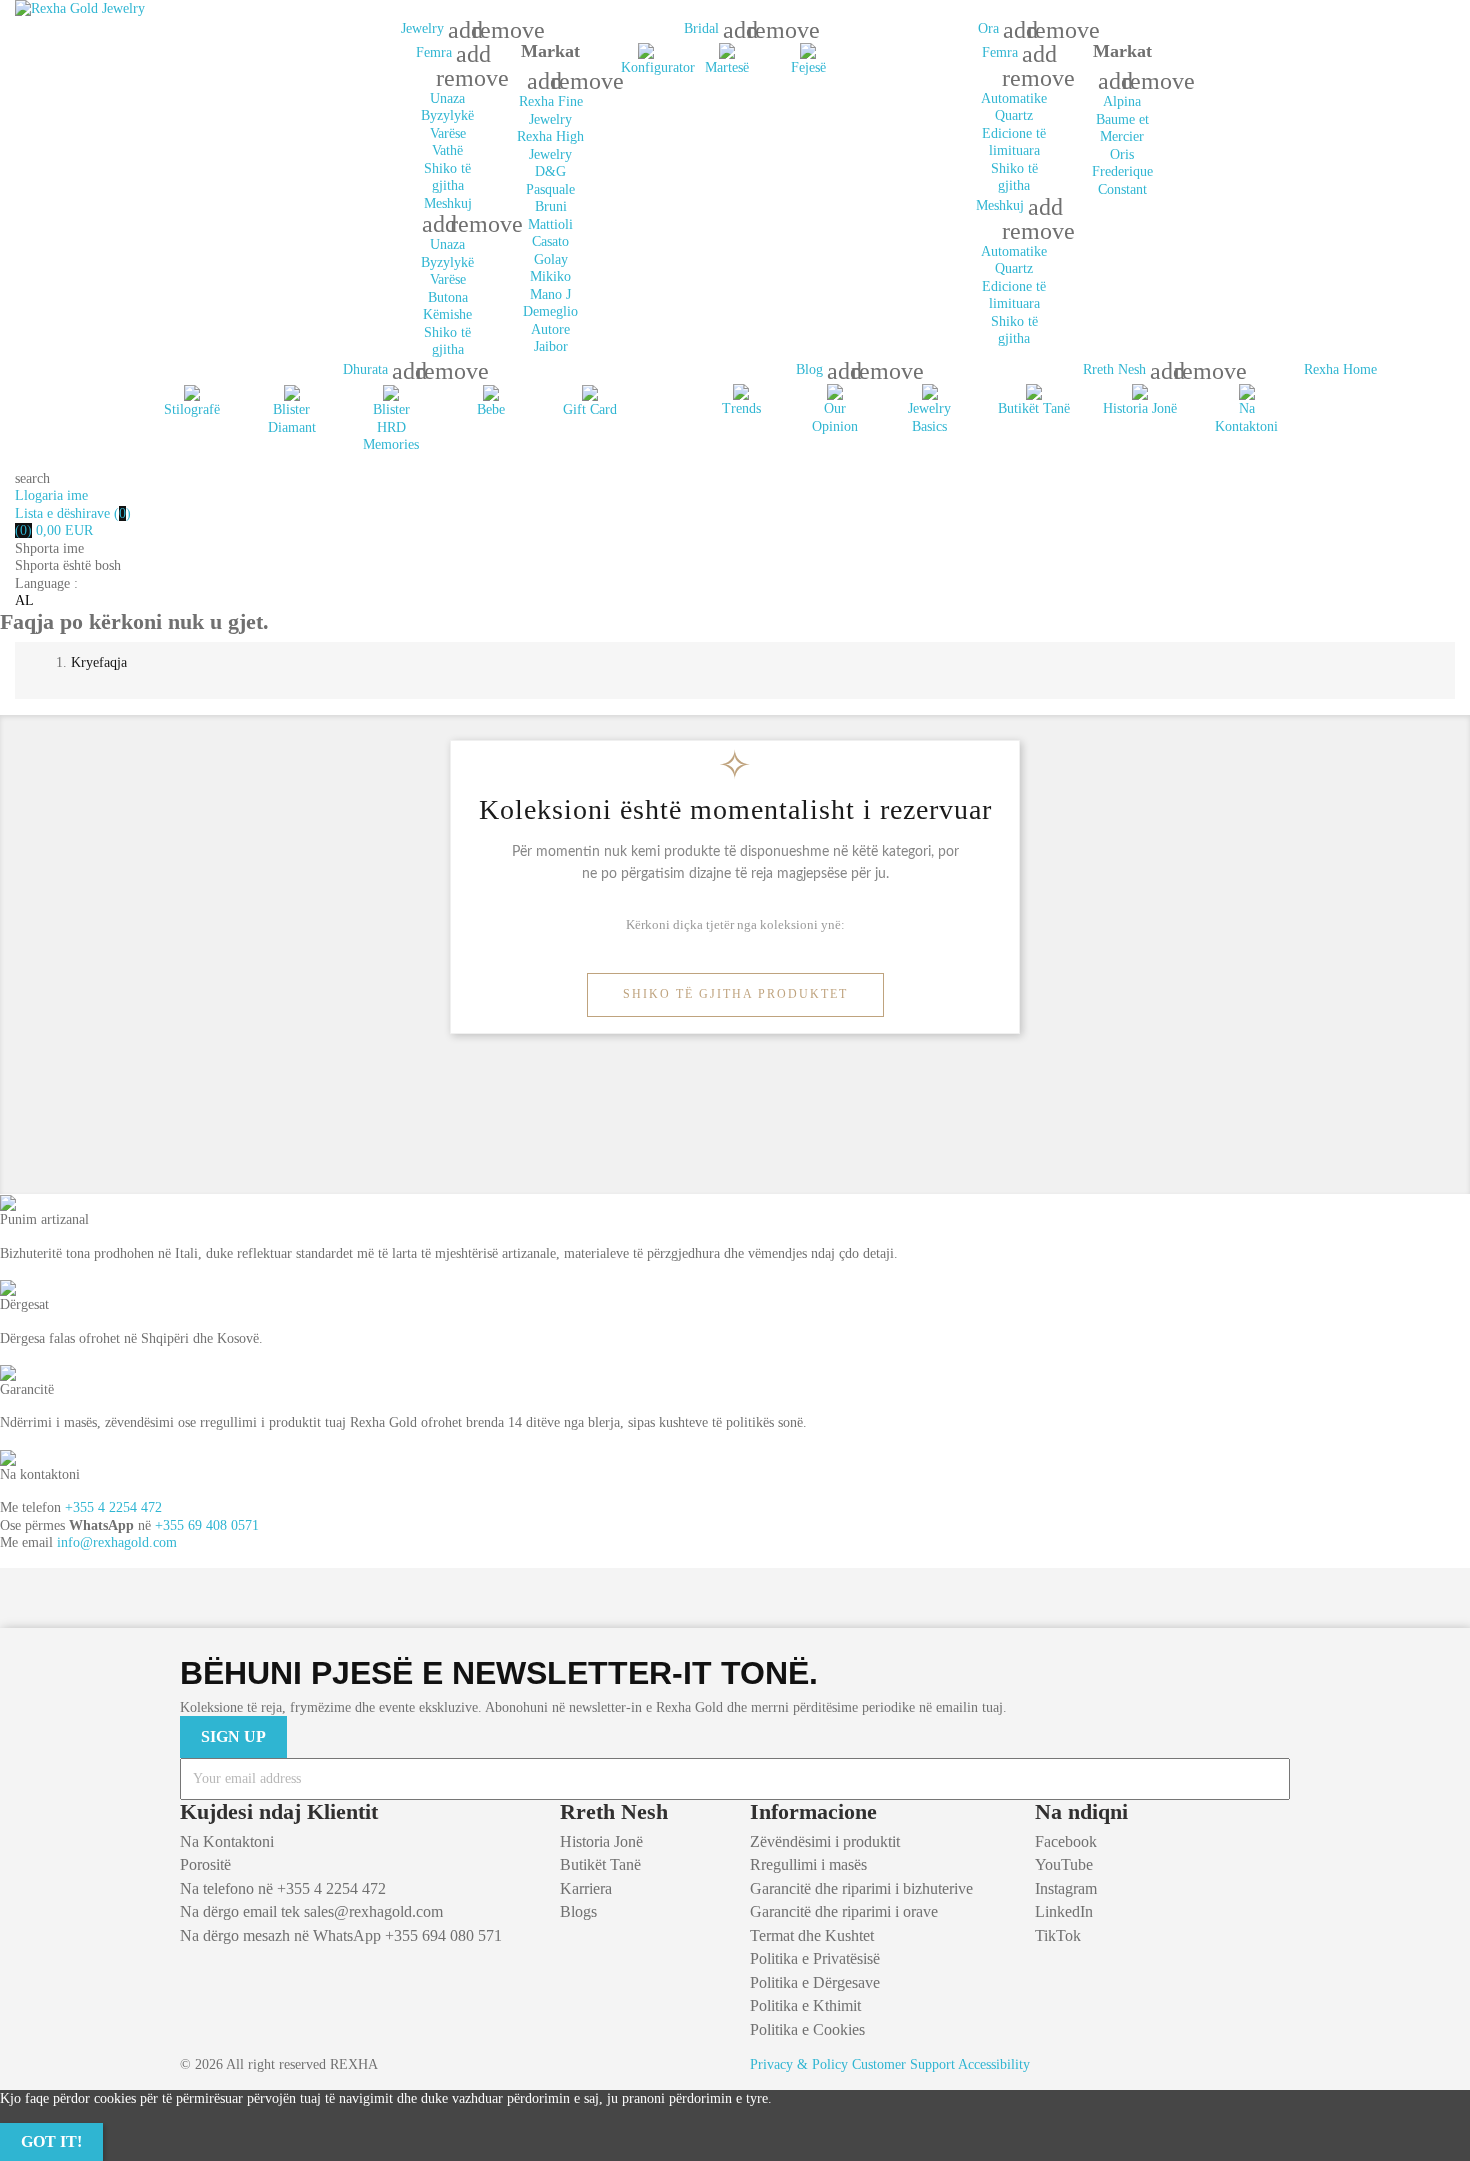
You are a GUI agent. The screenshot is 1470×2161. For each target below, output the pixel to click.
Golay (551, 259)
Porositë (205, 1864)
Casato (550, 241)
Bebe (491, 409)
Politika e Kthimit (805, 2005)
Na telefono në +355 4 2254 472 (283, 1888)
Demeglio (550, 311)
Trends (741, 408)
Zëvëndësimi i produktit (825, 1841)
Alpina (1122, 101)
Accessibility (994, 2064)
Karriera (586, 1888)
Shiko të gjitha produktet (735, 994)
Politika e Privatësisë (815, 1958)
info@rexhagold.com (117, 1542)
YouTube (1064, 1864)
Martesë (727, 67)
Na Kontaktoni (227, 1841)
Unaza (447, 98)
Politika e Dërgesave (815, 1982)
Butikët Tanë (1034, 408)
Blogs (578, 1911)
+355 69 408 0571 (207, 1525)
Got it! (51, 2141)
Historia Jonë (1140, 408)
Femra (436, 52)
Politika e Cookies (807, 2029)
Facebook (1066, 1841)
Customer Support (903, 2064)
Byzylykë (447, 115)
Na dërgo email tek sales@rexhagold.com (311, 1911)
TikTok (1058, 1935)
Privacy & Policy (799, 2064)
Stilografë (192, 409)
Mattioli (550, 224)
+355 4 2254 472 (113, 1507)
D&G (550, 171)
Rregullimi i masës (808, 1864)
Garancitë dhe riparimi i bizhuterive (861, 1888)
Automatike (1014, 98)
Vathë (447, 150)
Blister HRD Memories (391, 427)
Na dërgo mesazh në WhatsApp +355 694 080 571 (341, 1935)
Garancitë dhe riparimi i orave (844, 1911)
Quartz (1014, 115)
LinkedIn (1064, 1911)
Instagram (1066, 1888)
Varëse (448, 133)
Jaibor (551, 346)
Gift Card (590, 409)
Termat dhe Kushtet (812, 1935)
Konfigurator (658, 67)
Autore (550, 329)
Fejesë (808, 67)
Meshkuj (448, 203)
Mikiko (550, 276)
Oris (1122, 154)
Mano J (550, 294)
